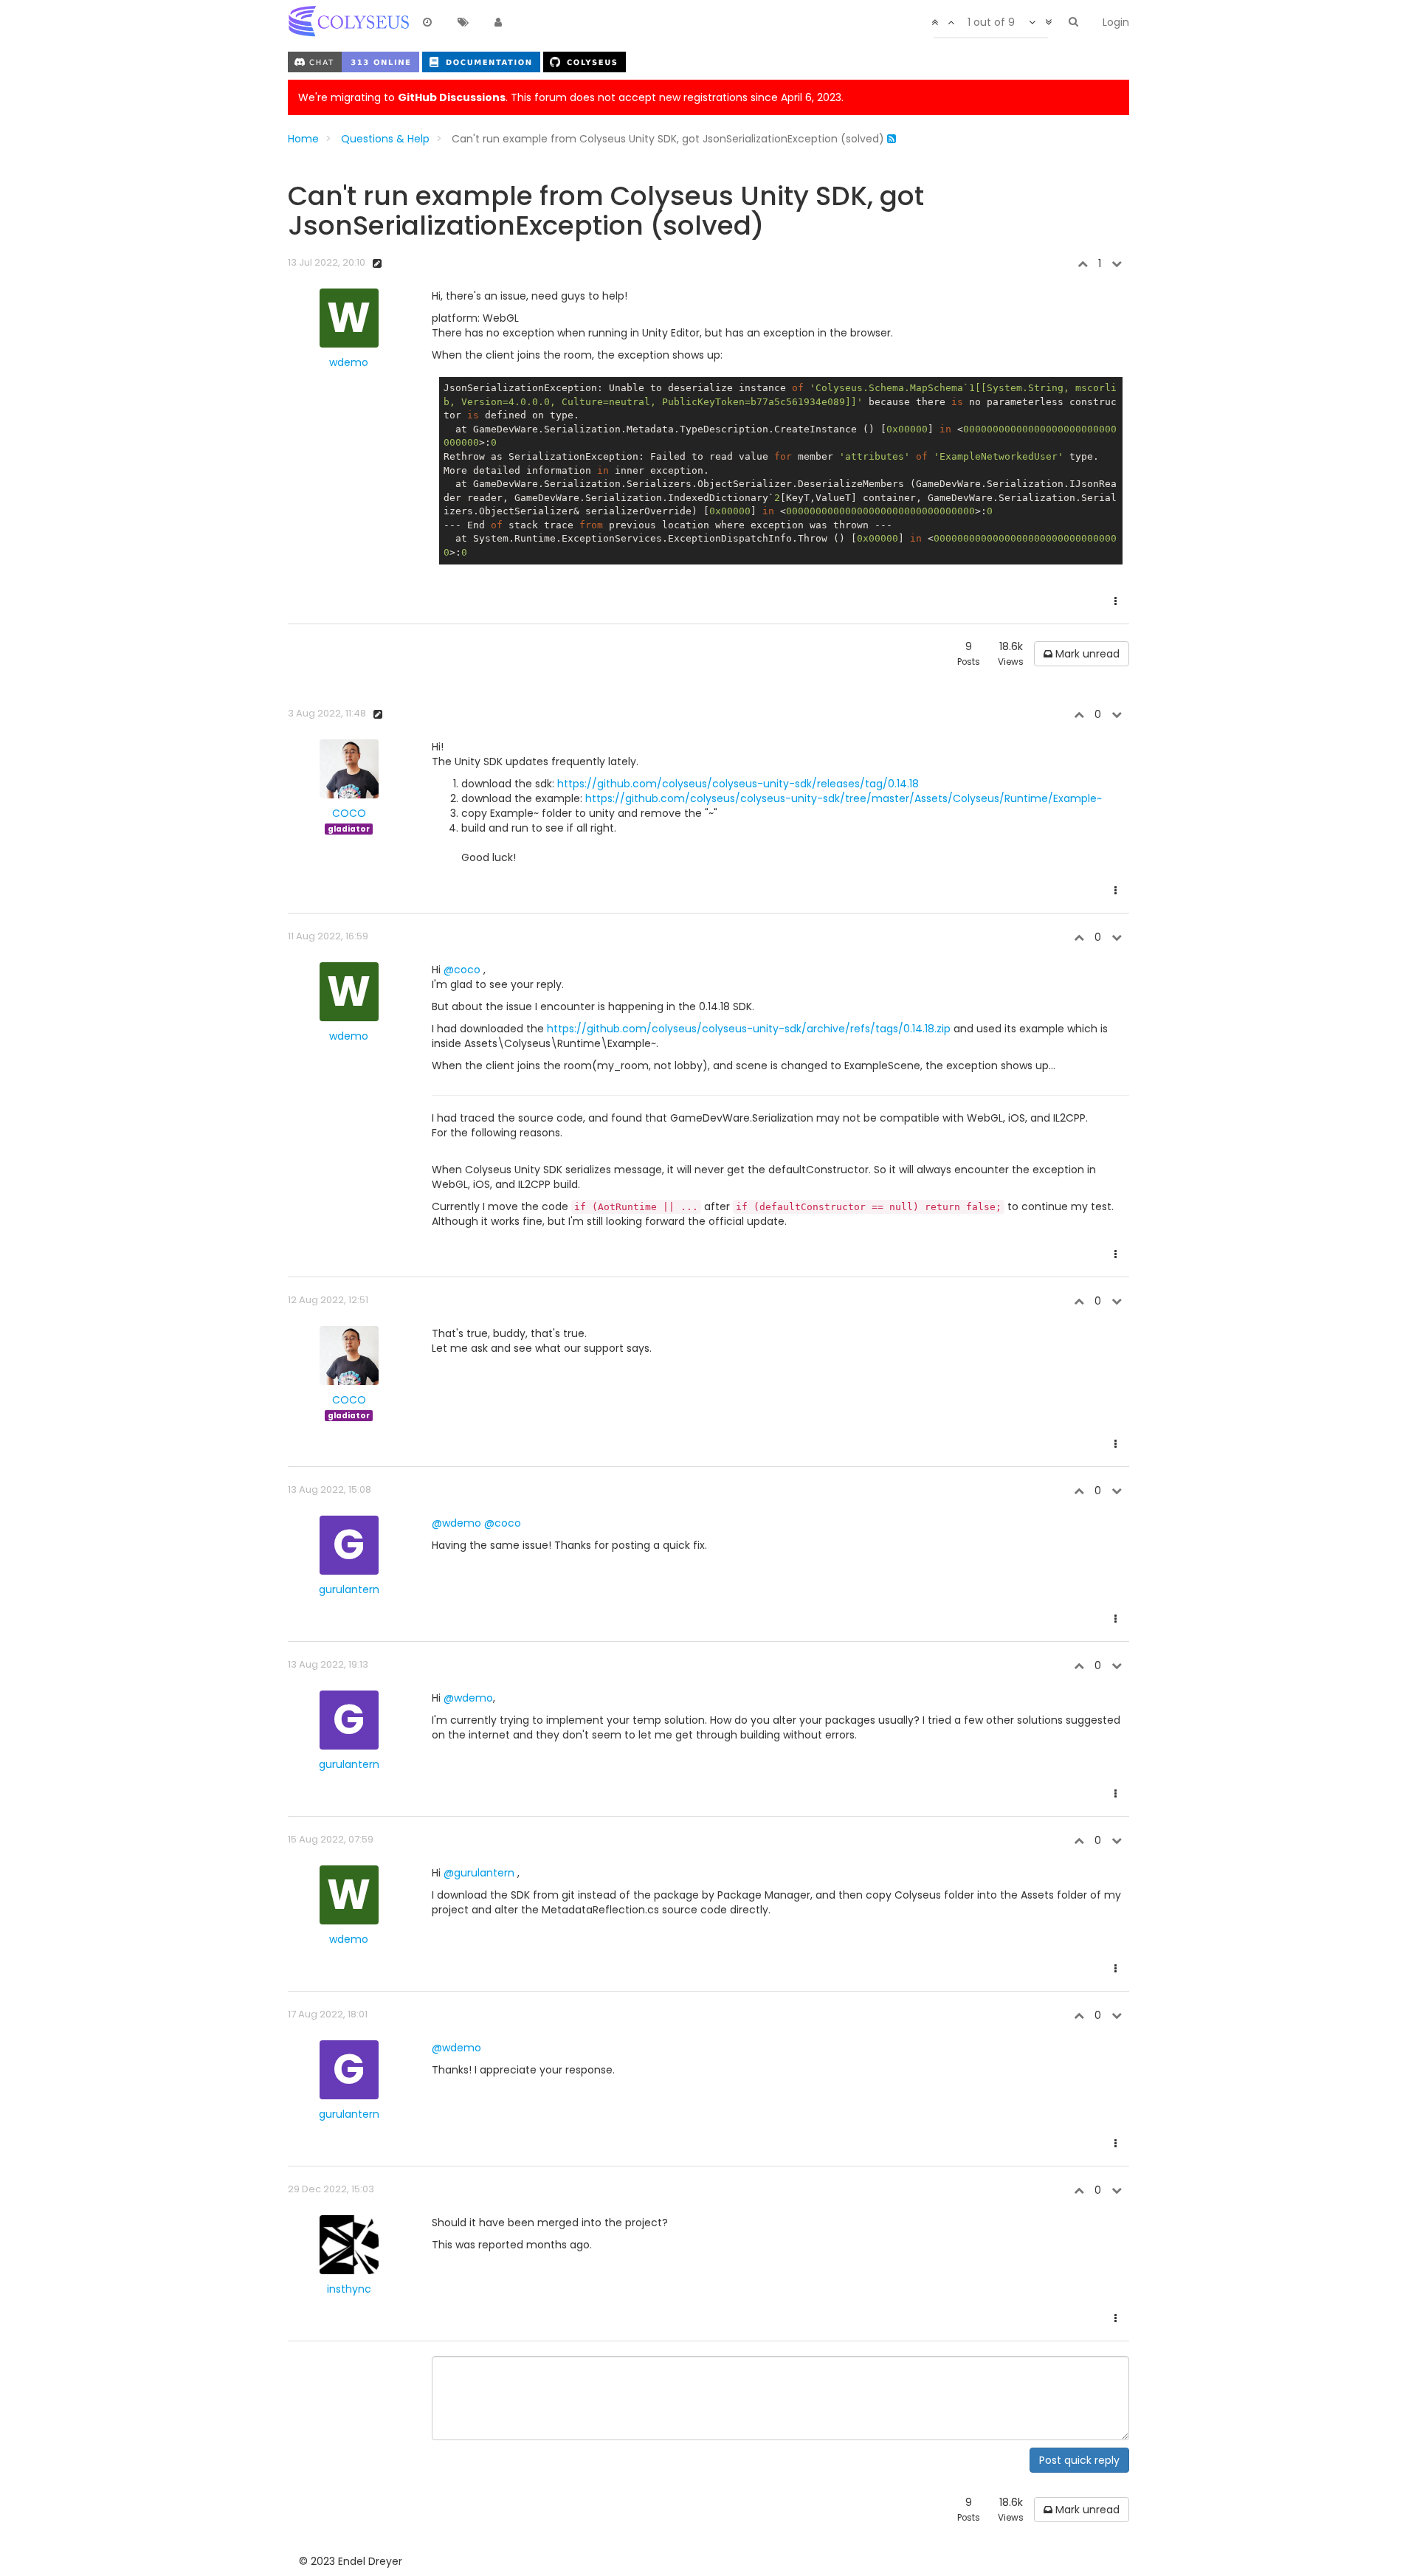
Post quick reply (1079, 2460)
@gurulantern (479, 1873)
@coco (462, 970)
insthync (349, 2289)
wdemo (349, 362)
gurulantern (349, 1589)
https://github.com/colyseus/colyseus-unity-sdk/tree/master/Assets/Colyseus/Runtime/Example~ (844, 798)
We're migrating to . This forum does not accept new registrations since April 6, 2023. (571, 97)
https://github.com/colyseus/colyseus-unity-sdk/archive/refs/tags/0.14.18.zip (749, 1029)
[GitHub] (585, 61)
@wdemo (456, 1523)
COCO (349, 813)
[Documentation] (483, 61)
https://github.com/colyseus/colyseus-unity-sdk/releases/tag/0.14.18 (738, 784)
